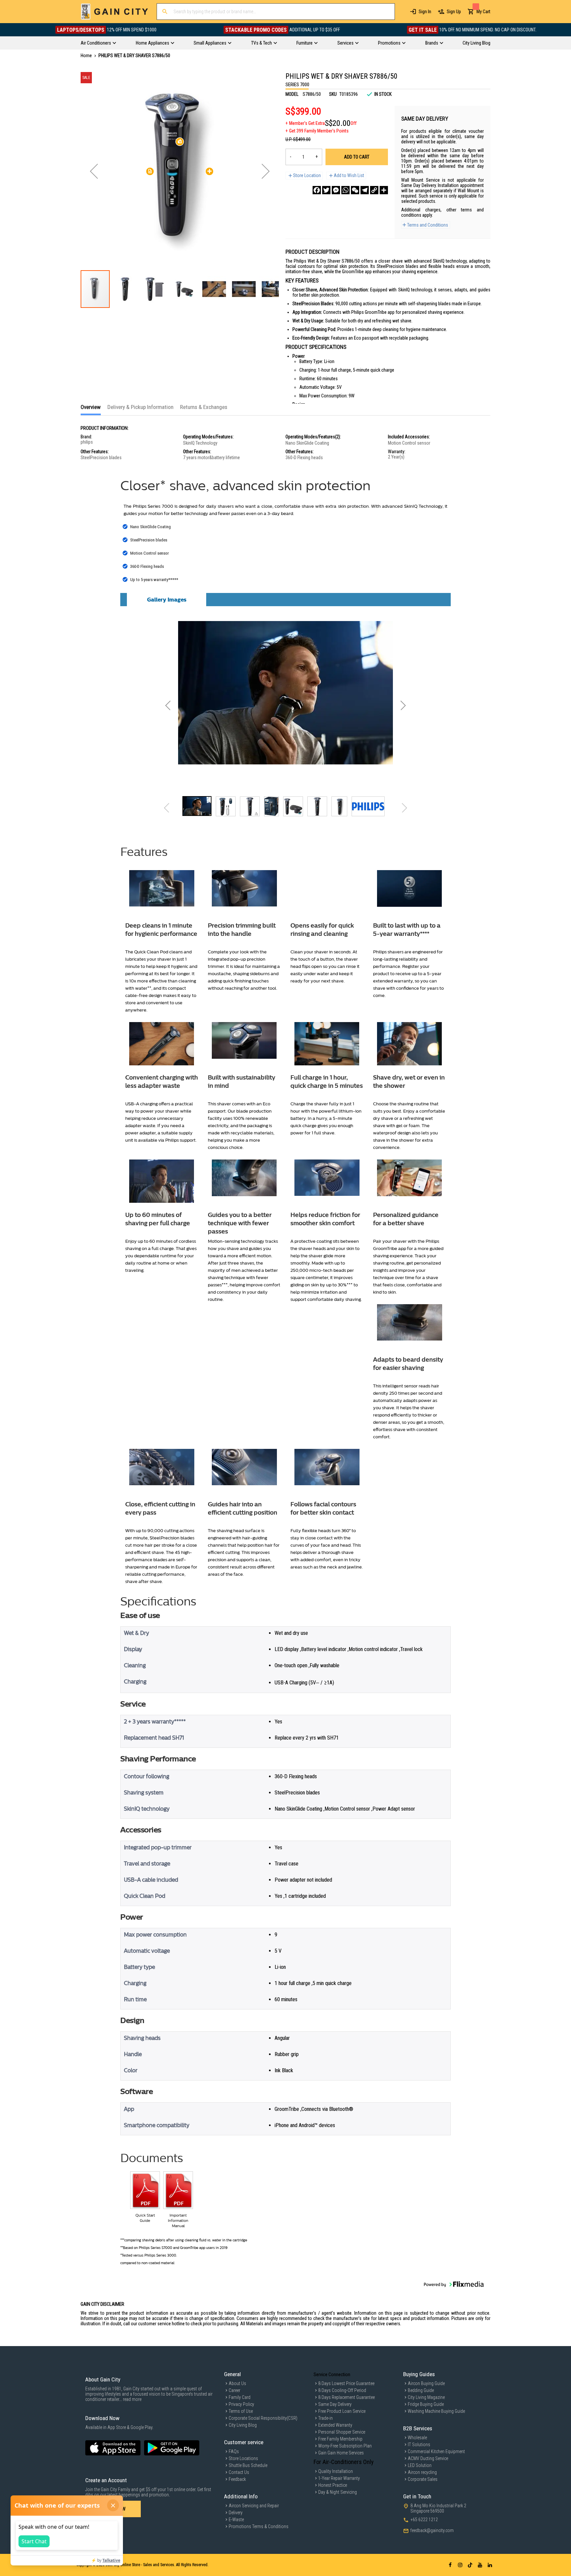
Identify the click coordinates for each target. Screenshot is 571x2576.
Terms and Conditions (428, 225)
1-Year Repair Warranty (339, 2478)
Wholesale (417, 2438)
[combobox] (276, 12)
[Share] (384, 190)
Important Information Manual (178, 2221)
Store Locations (243, 2458)
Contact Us (239, 2472)
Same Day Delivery (335, 2404)
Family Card (240, 2397)
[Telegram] (365, 190)
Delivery (236, 2513)
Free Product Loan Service (342, 2411)
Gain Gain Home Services (341, 2453)
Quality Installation (336, 2471)
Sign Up (454, 12)
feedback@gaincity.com (432, 2530)
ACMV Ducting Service (428, 2458)
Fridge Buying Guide (426, 2404)
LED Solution (420, 2465)
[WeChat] (355, 190)
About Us (237, 2383)
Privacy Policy (241, 2404)
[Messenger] (336, 190)
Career (234, 2390)
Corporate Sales (423, 2479)
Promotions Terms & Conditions (259, 2526)
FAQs (234, 2451)
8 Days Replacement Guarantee (346, 2397)
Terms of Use (241, 2411)
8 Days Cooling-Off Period (342, 2390)
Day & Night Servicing (338, 2492)
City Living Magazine (426, 2397)
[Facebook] (317, 190)
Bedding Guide (421, 2390)
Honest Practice (333, 2485)
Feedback (237, 2479)
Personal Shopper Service (342, 2432)
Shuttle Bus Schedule (248, 2465)
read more (132, 2399)
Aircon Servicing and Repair (254, 2506)
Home (86, 55)
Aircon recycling (422, 2472)
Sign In (425, 12)
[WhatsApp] (345, 190)
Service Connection (332, 2374)
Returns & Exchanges (204, 407)
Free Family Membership (340, 2439)
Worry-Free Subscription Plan (345, 2446)
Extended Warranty (335, 2425)
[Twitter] (326, 190)
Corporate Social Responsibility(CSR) (263, 2418)
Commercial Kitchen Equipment (436, 2451)
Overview (91, 407)
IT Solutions (419, 2445)
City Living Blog (243, 2425)
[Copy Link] (374, 190)
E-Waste (236, 2520)
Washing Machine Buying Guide (436, 2411)
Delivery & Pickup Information (140, 407)
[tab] (91, 409)
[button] (94, 171)
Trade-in (325, 2418)
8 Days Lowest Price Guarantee (346, 2383)
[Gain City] (114, 12)
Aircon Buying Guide (426, 2383)
